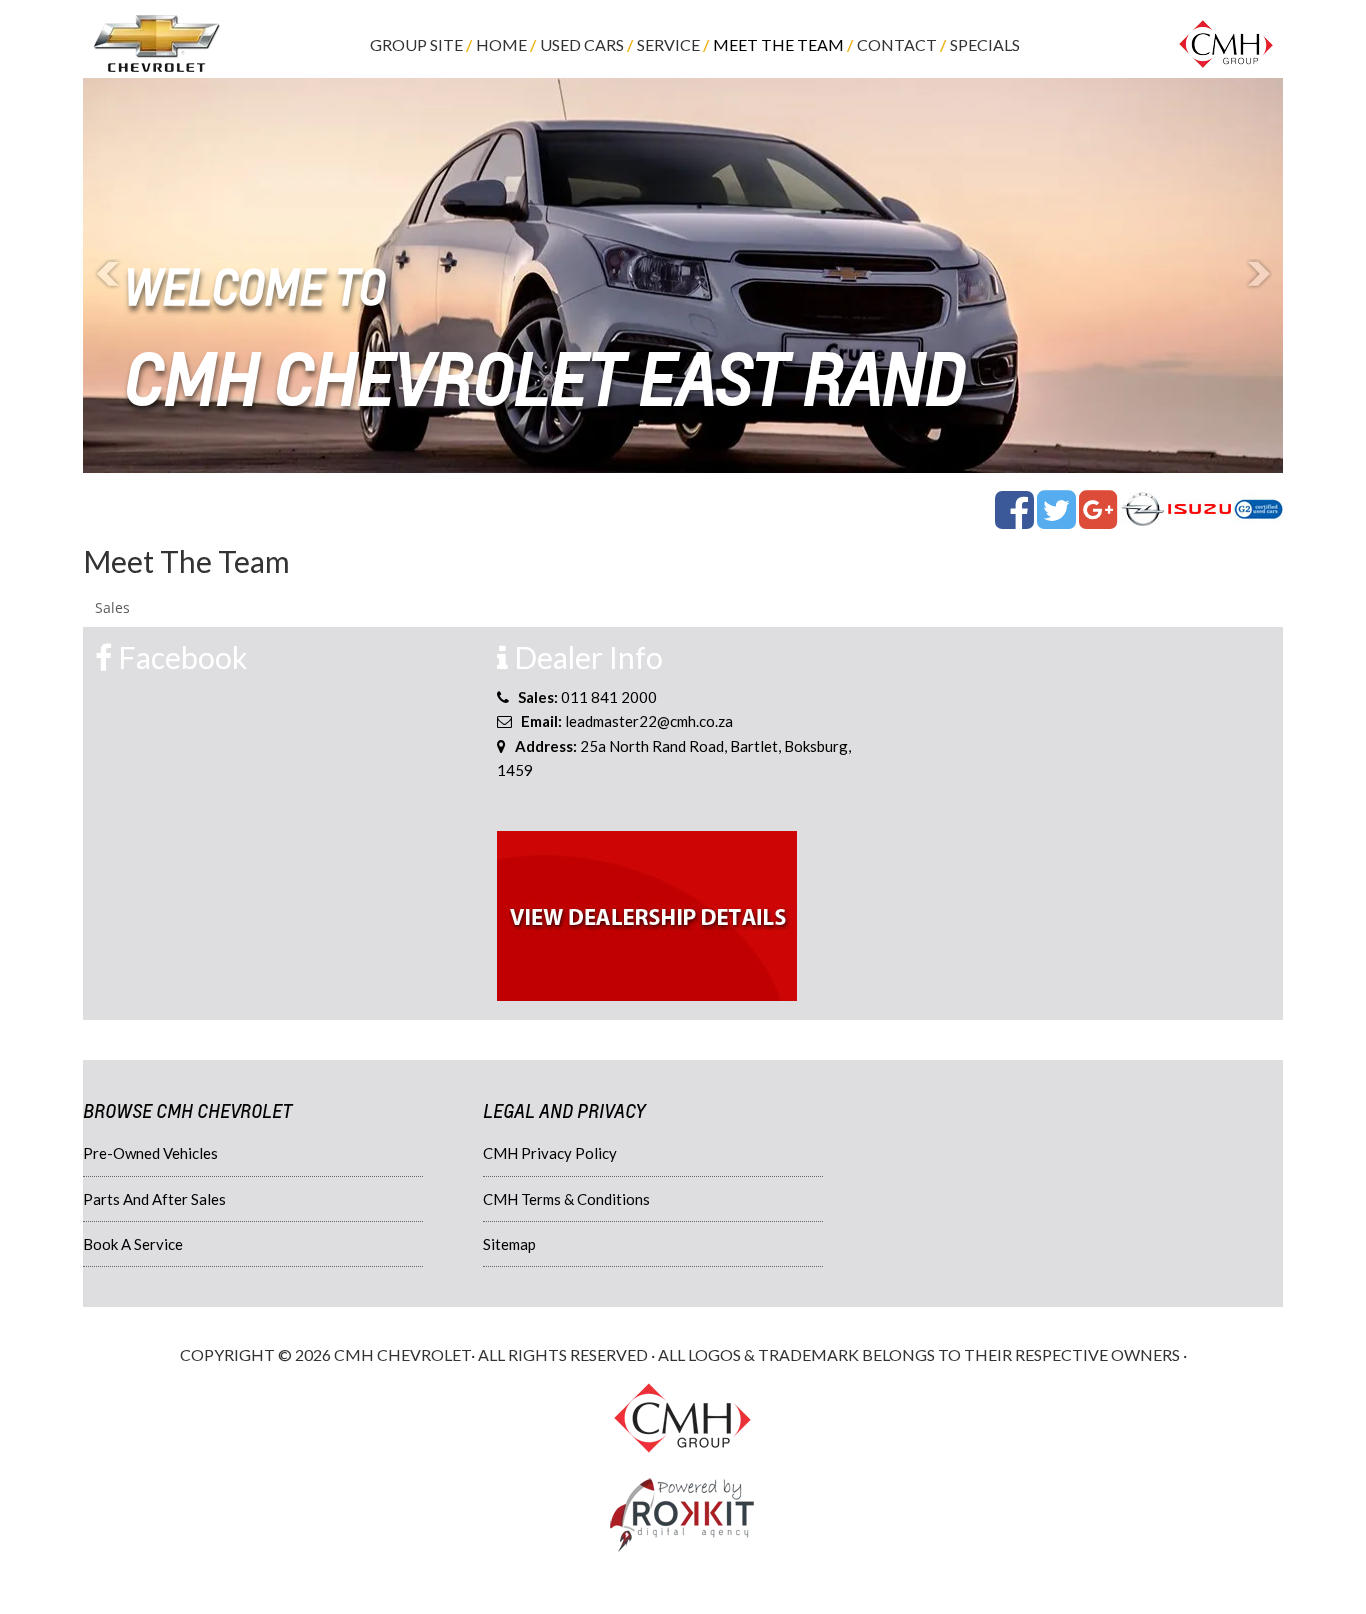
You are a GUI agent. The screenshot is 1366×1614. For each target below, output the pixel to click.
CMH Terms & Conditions (566, 1199)
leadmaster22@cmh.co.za (649, 721)
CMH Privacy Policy (550, 1153)
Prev (109, 275)
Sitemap (509, 1244)
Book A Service (133, 1244)
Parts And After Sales (154, 1199)
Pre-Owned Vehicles (150, 1153)
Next (1257, 275)
